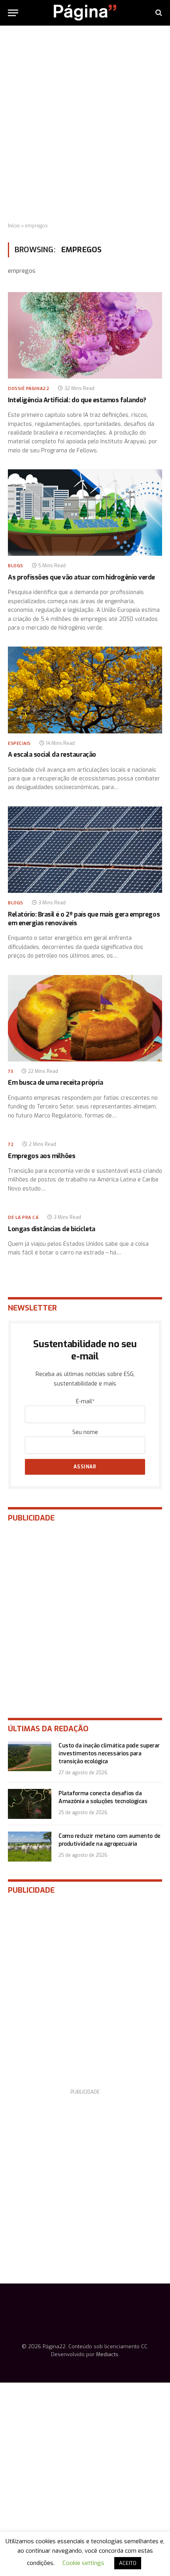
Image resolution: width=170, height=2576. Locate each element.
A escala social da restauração (52, 755)
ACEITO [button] (128, 2563)
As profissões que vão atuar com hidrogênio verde (81, 577)
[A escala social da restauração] (85, 690)
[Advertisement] (85, 124)
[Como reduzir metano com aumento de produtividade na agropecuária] (30, 1847)
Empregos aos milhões (42, 1156)
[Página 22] (85, 13)
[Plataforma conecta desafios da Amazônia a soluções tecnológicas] (30, 1804)
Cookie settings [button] (83, 2563)
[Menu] (13, 13)
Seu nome (85, 1432)
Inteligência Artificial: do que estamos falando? (77, 400)
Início (14, 226)
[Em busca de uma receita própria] (85, 1018)
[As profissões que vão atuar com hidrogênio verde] (85, 513)
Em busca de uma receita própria (55, 1083)
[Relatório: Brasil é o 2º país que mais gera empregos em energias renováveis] (85, 850)
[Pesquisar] (158, 13)
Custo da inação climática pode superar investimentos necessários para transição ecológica (109, 1754)
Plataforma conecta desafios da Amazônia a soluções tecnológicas (103, 1797)
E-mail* (85, 1401)
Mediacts (107, 2354)
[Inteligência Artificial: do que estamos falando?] (85, 335)
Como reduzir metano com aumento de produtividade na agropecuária (110, 1840)
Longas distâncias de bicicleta (52, 1229)
